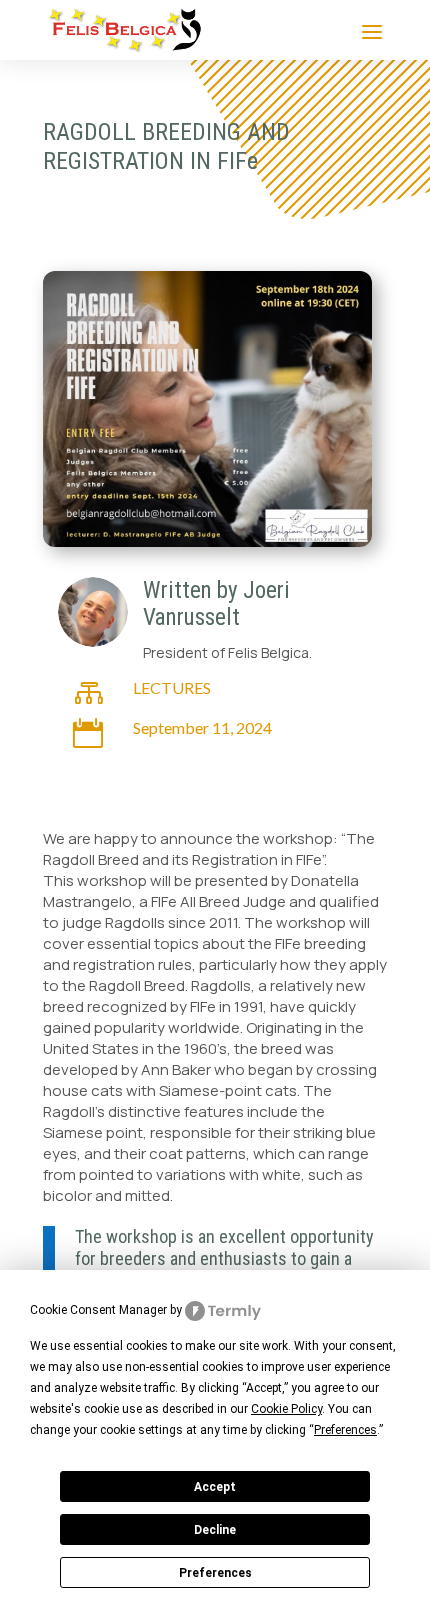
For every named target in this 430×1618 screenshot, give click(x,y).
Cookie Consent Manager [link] (98, 1310)
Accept (215, 1487)
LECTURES (172, 687)
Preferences (215, 1573)
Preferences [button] (345, 1430)
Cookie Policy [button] (286, 1409)
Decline (215, 1530)
